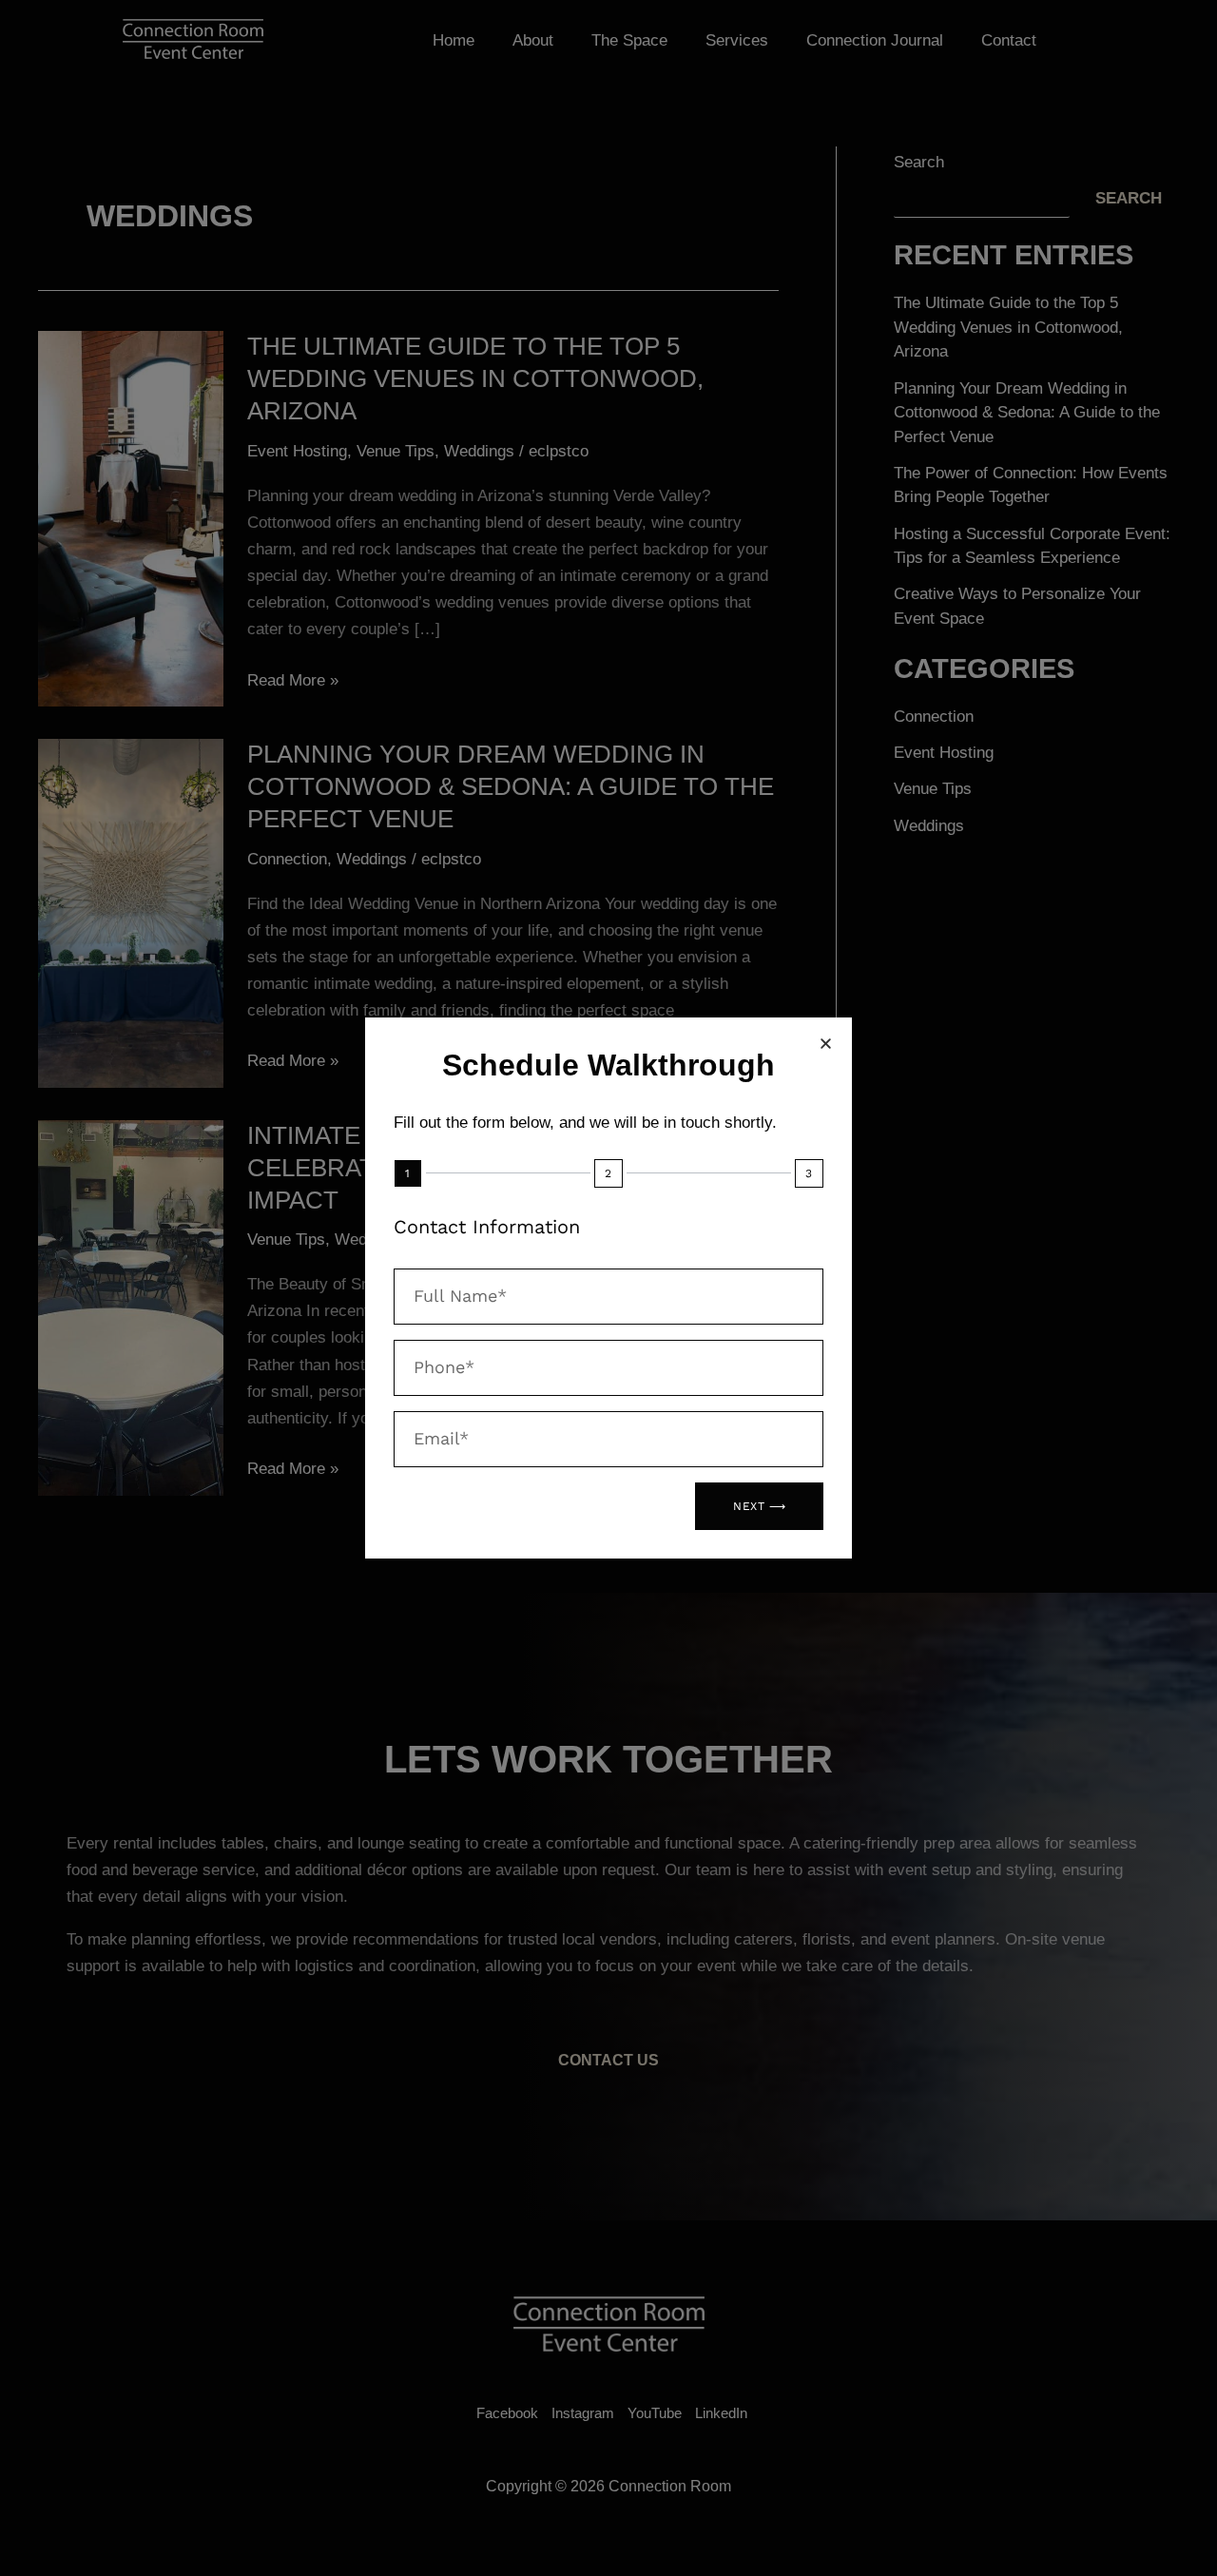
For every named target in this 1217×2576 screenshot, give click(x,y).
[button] (826, 1044)
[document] (608, 1288)
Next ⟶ (759, 1506)
